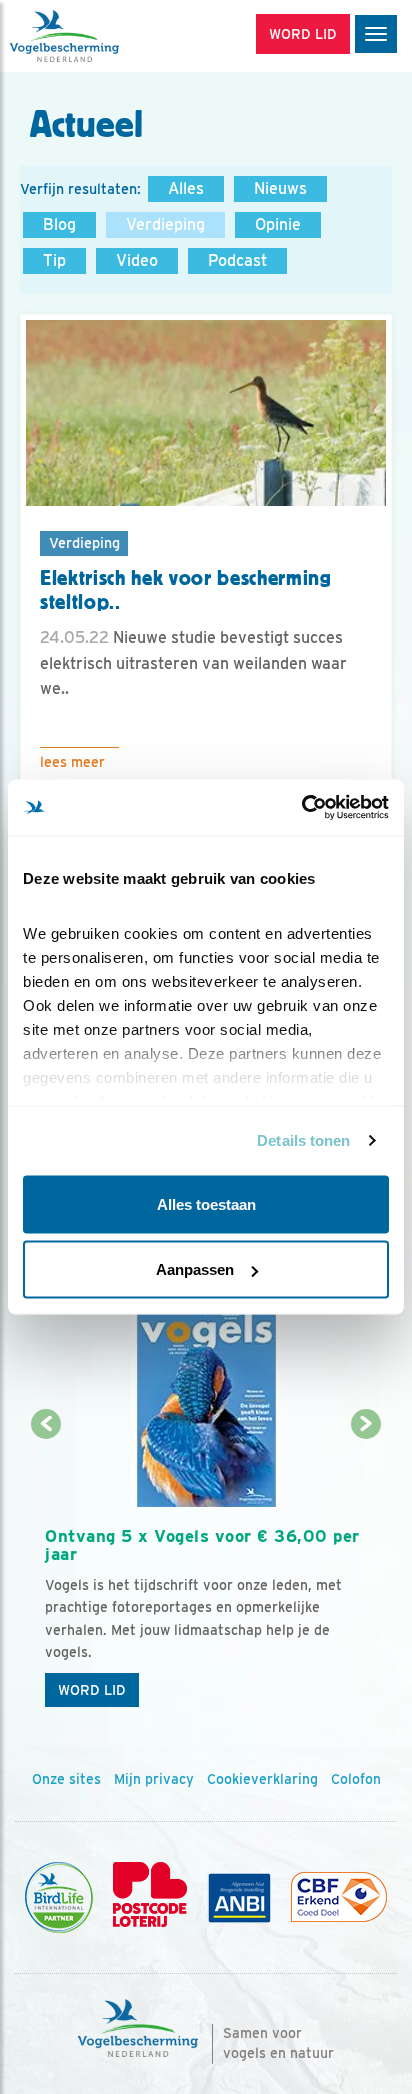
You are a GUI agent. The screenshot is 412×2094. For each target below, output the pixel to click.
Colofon (356, 1779)
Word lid (92, 1690)
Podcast (237, 260)
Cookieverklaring (262, 1779)
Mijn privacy (154, 1779)
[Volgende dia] (365, 1572)
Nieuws (280, 188)
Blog (59, 224)
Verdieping (165, 224)
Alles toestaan (206, 1203)
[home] (100, 36)
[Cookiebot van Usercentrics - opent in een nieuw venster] (301, 808)
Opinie (278, 224)
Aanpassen (195, 1269)
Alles (186, 188)
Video (137, 260)
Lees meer (72, 762)
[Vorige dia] (46, 1572)
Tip (54, 260)
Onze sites (66, 1779)
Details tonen (303, 1140)
